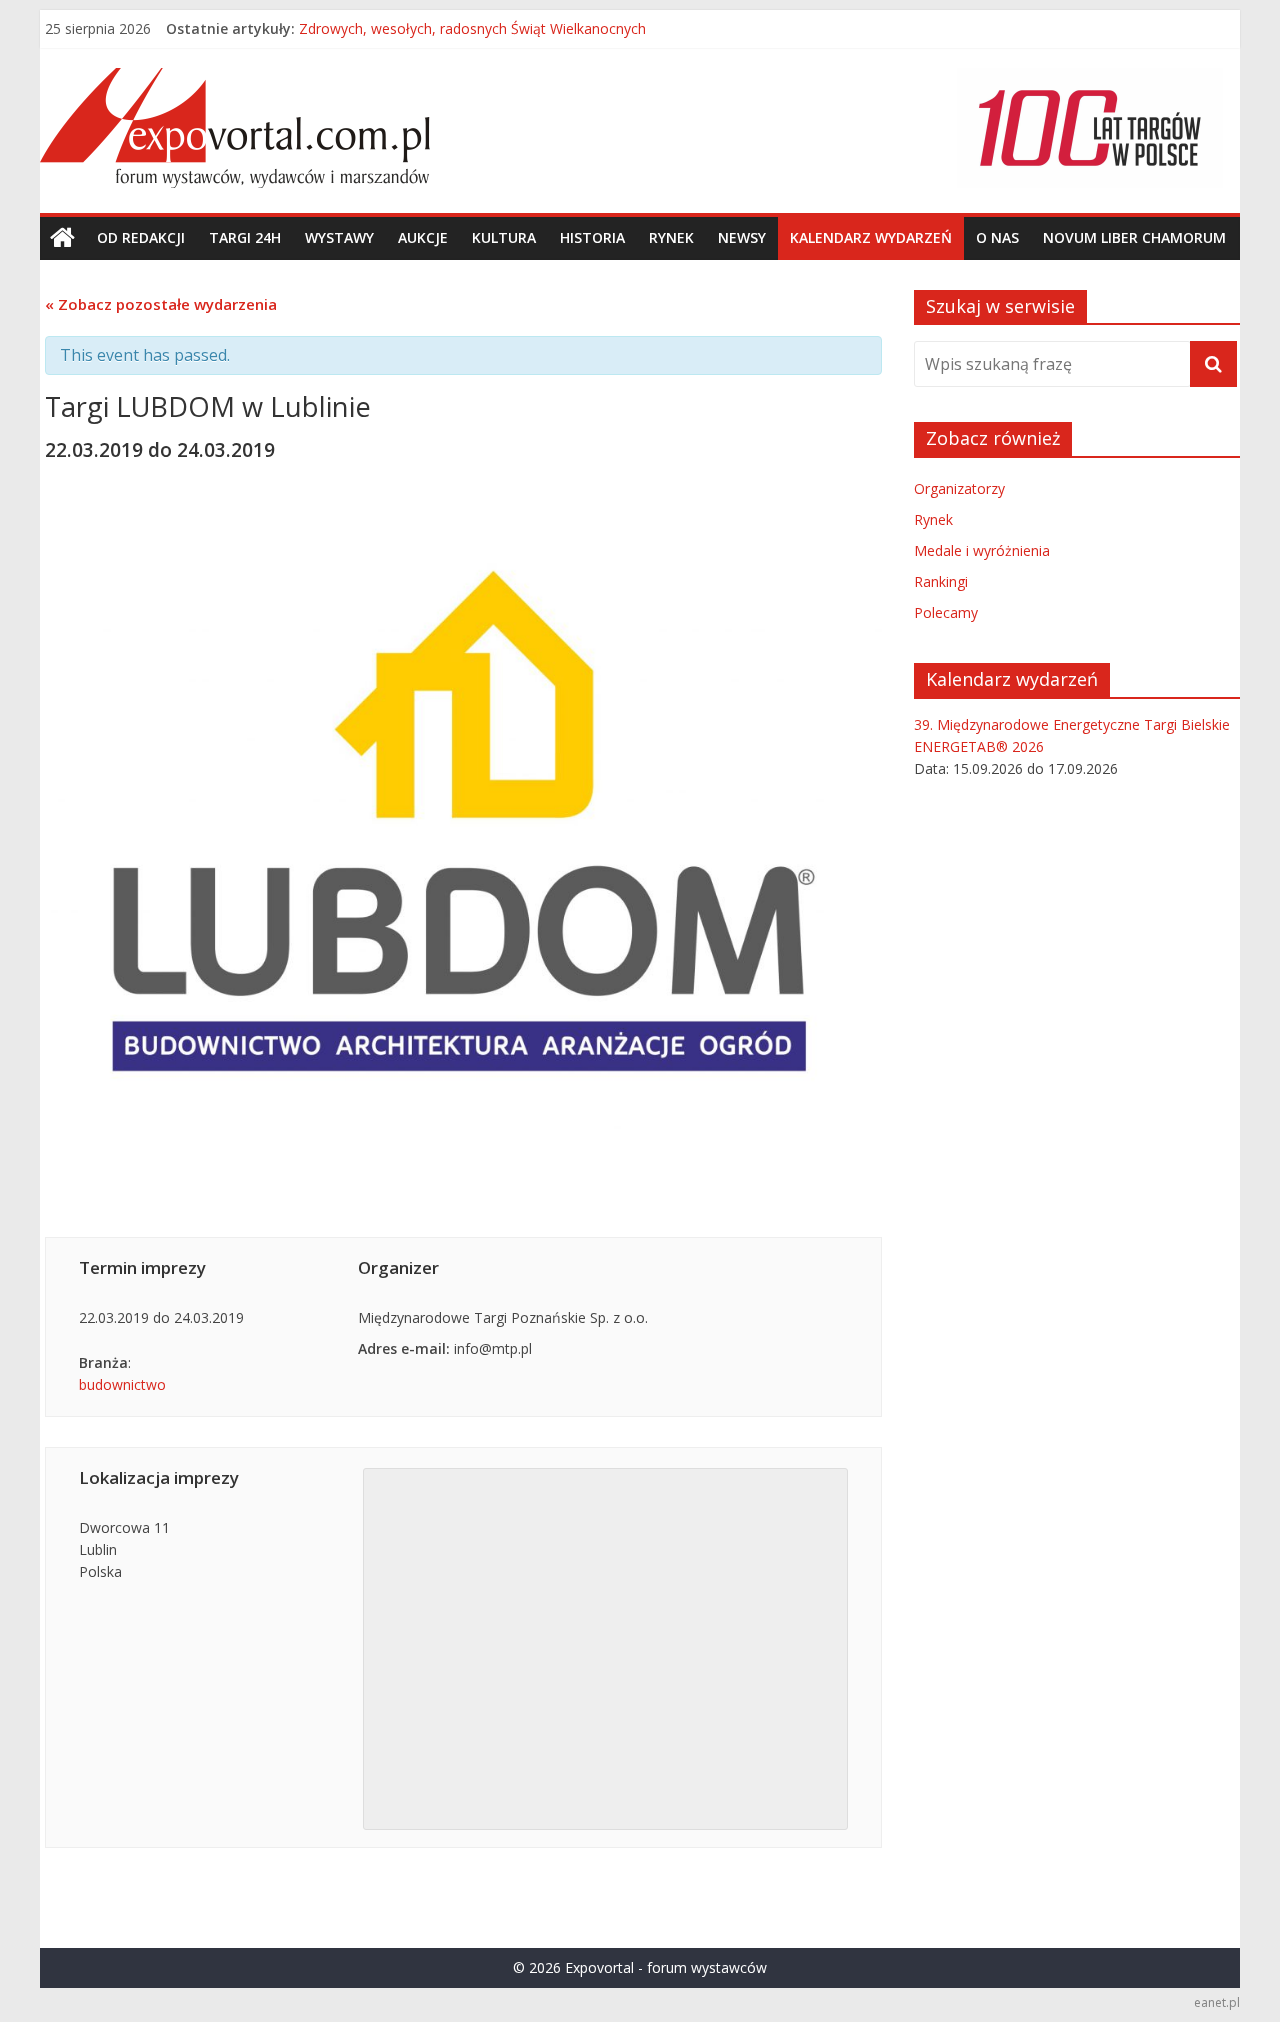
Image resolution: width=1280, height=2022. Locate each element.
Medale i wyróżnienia (982, 550)
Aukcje (423, 237)
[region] (1090, 128)
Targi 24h (245, 237)
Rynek (671, 237)
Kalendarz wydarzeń (871, 237)
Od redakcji (141, 237)
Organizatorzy (959, 488)
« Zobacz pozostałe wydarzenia (161, 304)
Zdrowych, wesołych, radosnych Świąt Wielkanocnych (472, 32)
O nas (997, 237)
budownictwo (122, 1384)
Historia (592, 237)
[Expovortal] (62, 238)
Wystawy (339, 237)
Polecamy (946, 612)
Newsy (742, 237)
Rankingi (941, 581)
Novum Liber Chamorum (1134, 237)
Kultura (504, 237)
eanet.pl (1217, 2002)
